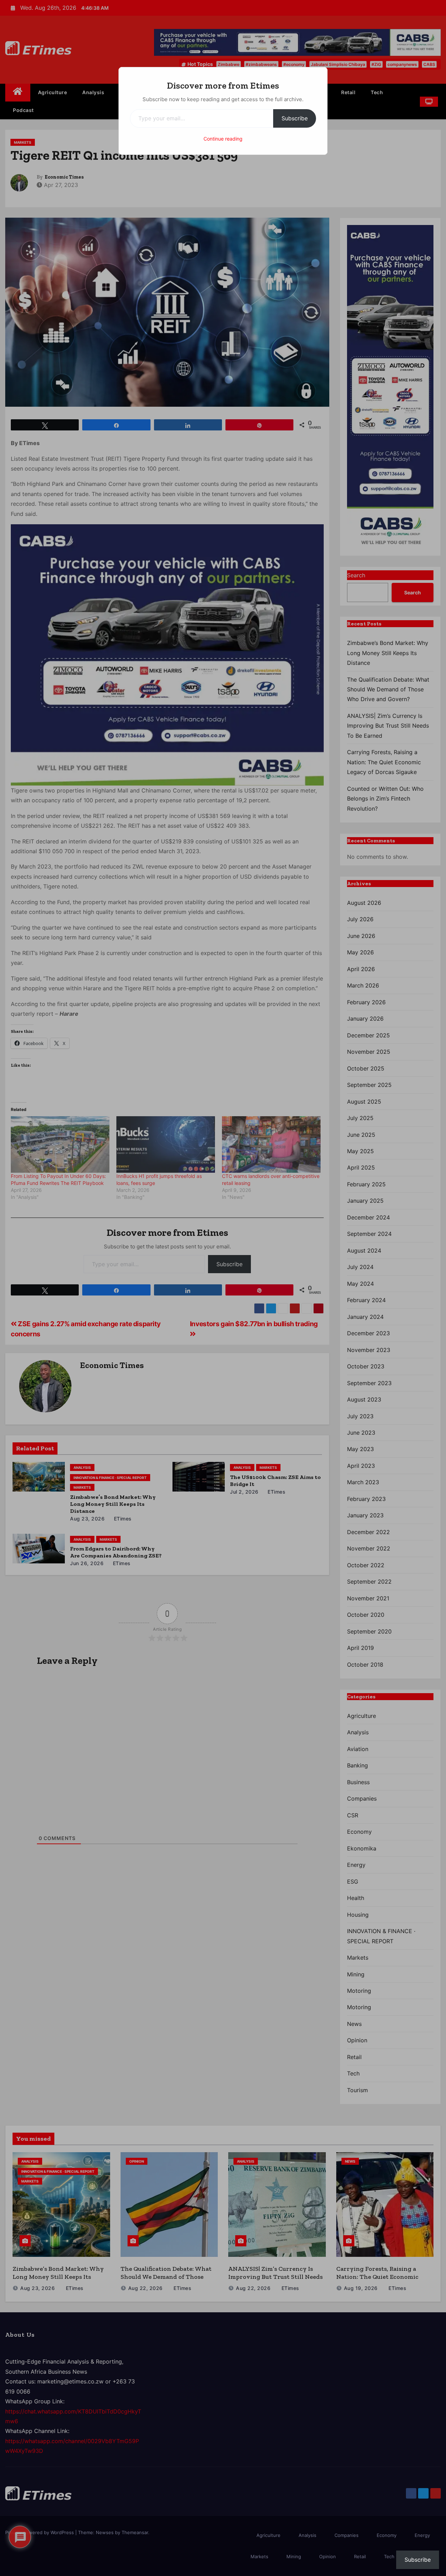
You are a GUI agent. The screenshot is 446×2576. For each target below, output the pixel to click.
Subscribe (295, 118)
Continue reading (223, 139)
